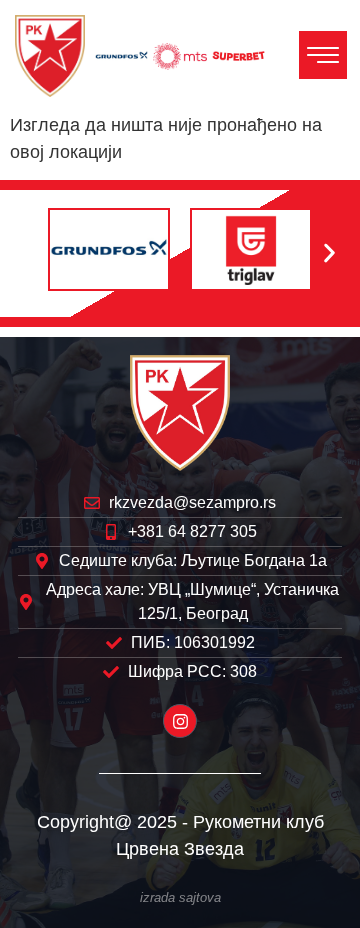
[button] (30, 253)
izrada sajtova (180, 898)
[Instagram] (180, 721)
